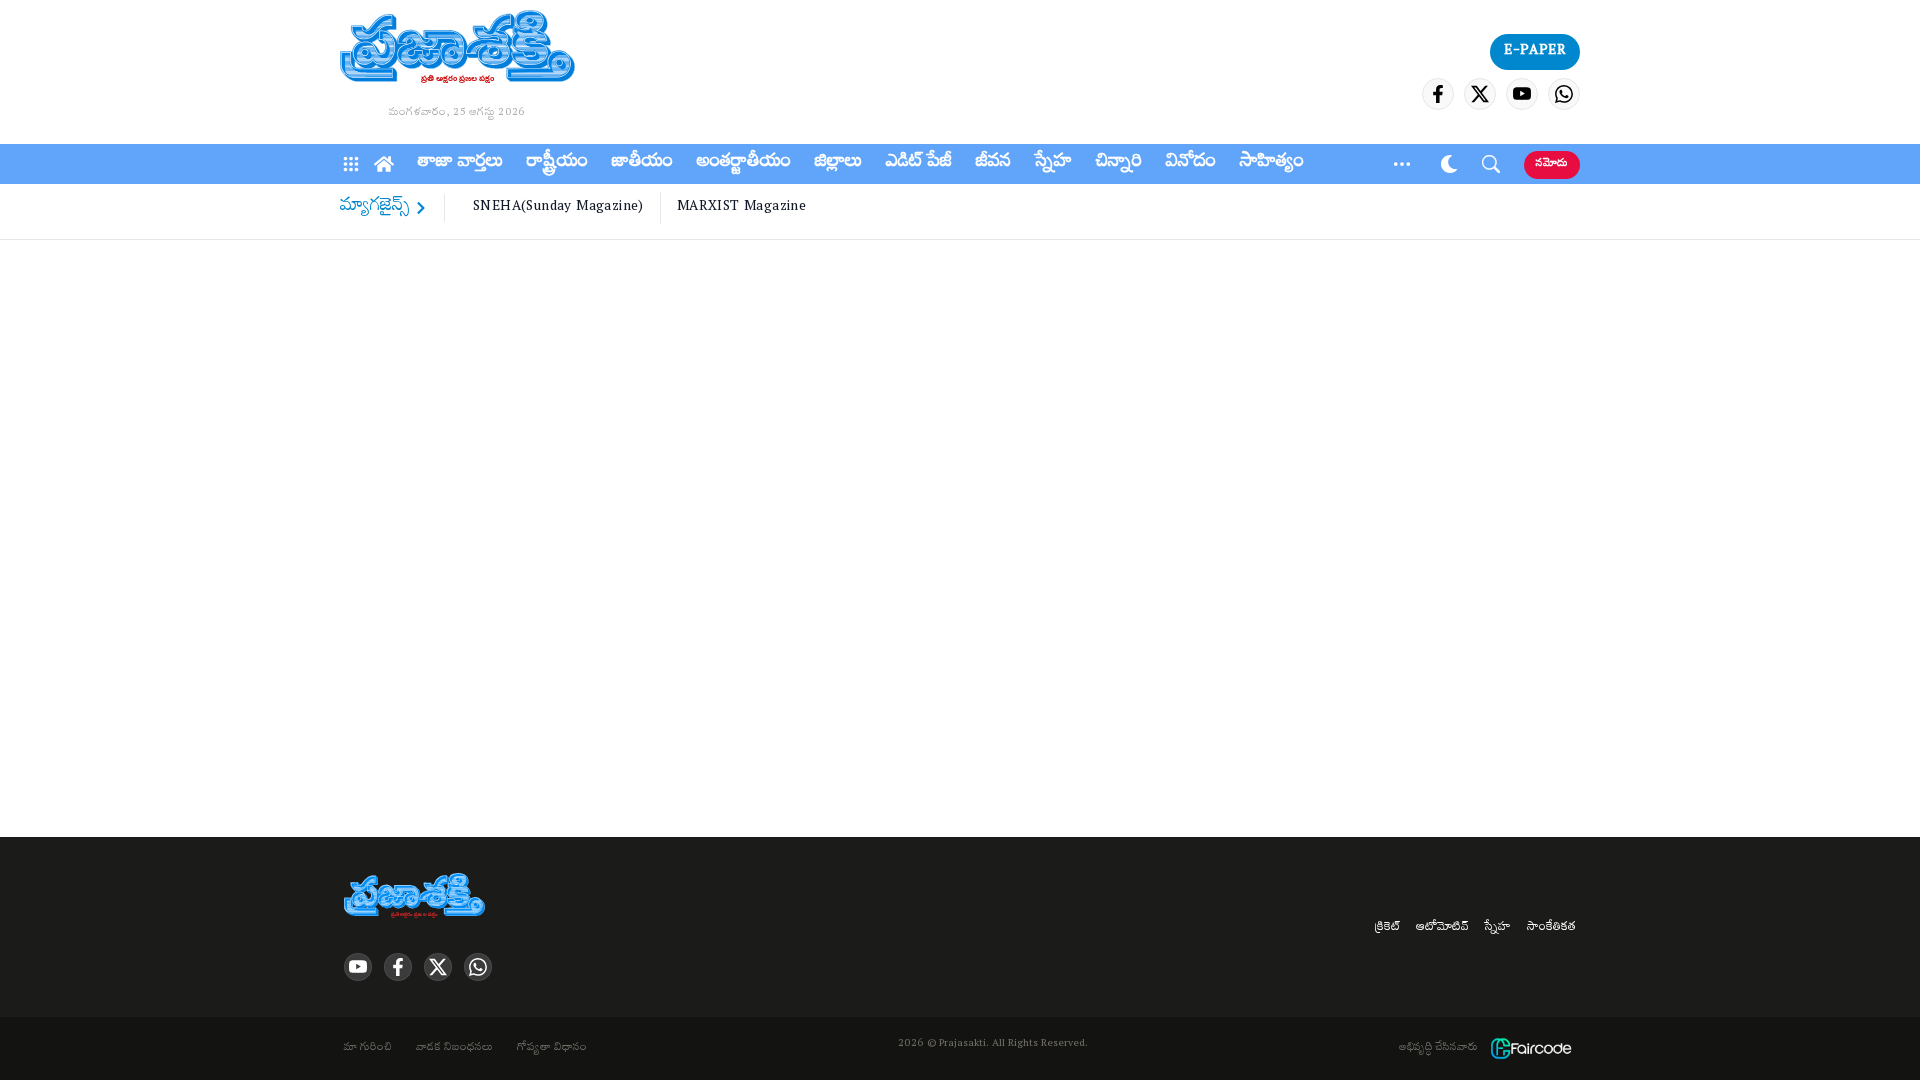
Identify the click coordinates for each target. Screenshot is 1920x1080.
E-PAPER (1535, 52)
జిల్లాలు (838, 164)
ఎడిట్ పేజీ (919, 164)
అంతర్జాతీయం (744, 164)
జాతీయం (642, 164)
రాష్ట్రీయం (557, 164)
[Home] (384, 164)
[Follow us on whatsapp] (1564, 94)
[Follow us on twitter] (1480, 94)
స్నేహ (1053, 164)
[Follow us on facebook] (1438, 94)
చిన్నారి (1119, 164)
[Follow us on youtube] (1522, 94)
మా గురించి (368, 1049)
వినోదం (1191, 164)
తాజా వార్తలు (460, 164)
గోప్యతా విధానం (552, 1049)
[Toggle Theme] (1449, 164)
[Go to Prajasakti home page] (418, 897)
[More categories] (1402, 164)
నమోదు (1552, 164)
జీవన (993, 164)
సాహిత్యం (1272, 164)
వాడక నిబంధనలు (454, 1049)
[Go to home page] (457, 50)
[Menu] (351, 164)
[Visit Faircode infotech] (1531, 1048)
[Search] (1491, 164)
